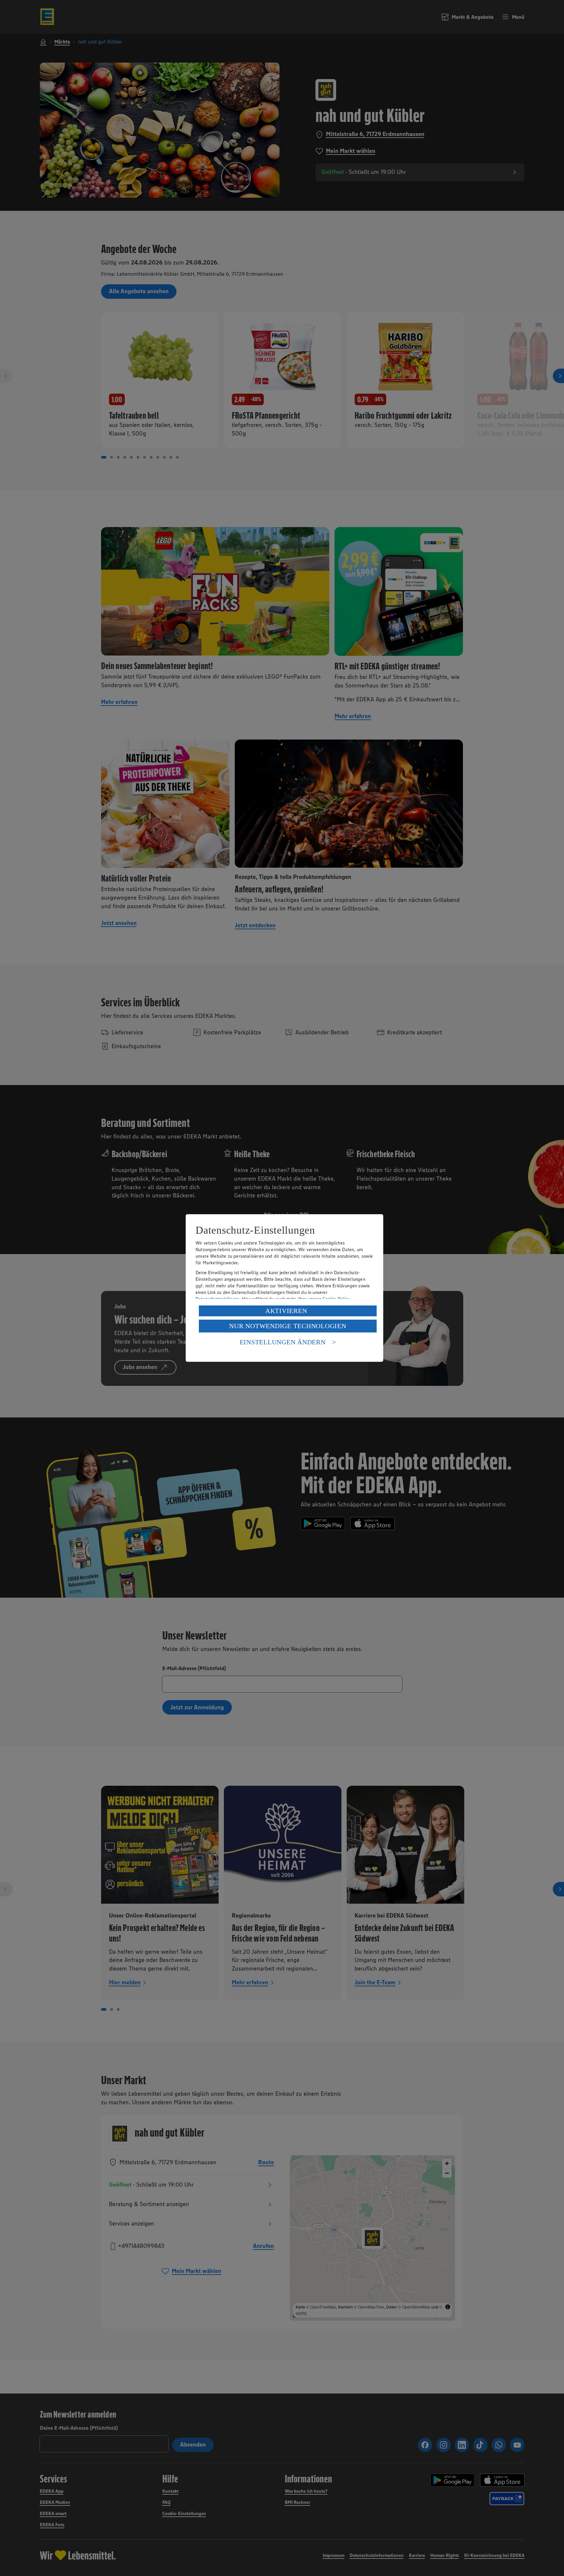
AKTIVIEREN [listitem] (286, 1311)
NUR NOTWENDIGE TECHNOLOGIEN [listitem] (288, 1326)
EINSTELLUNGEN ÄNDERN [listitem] (283, 1342)
